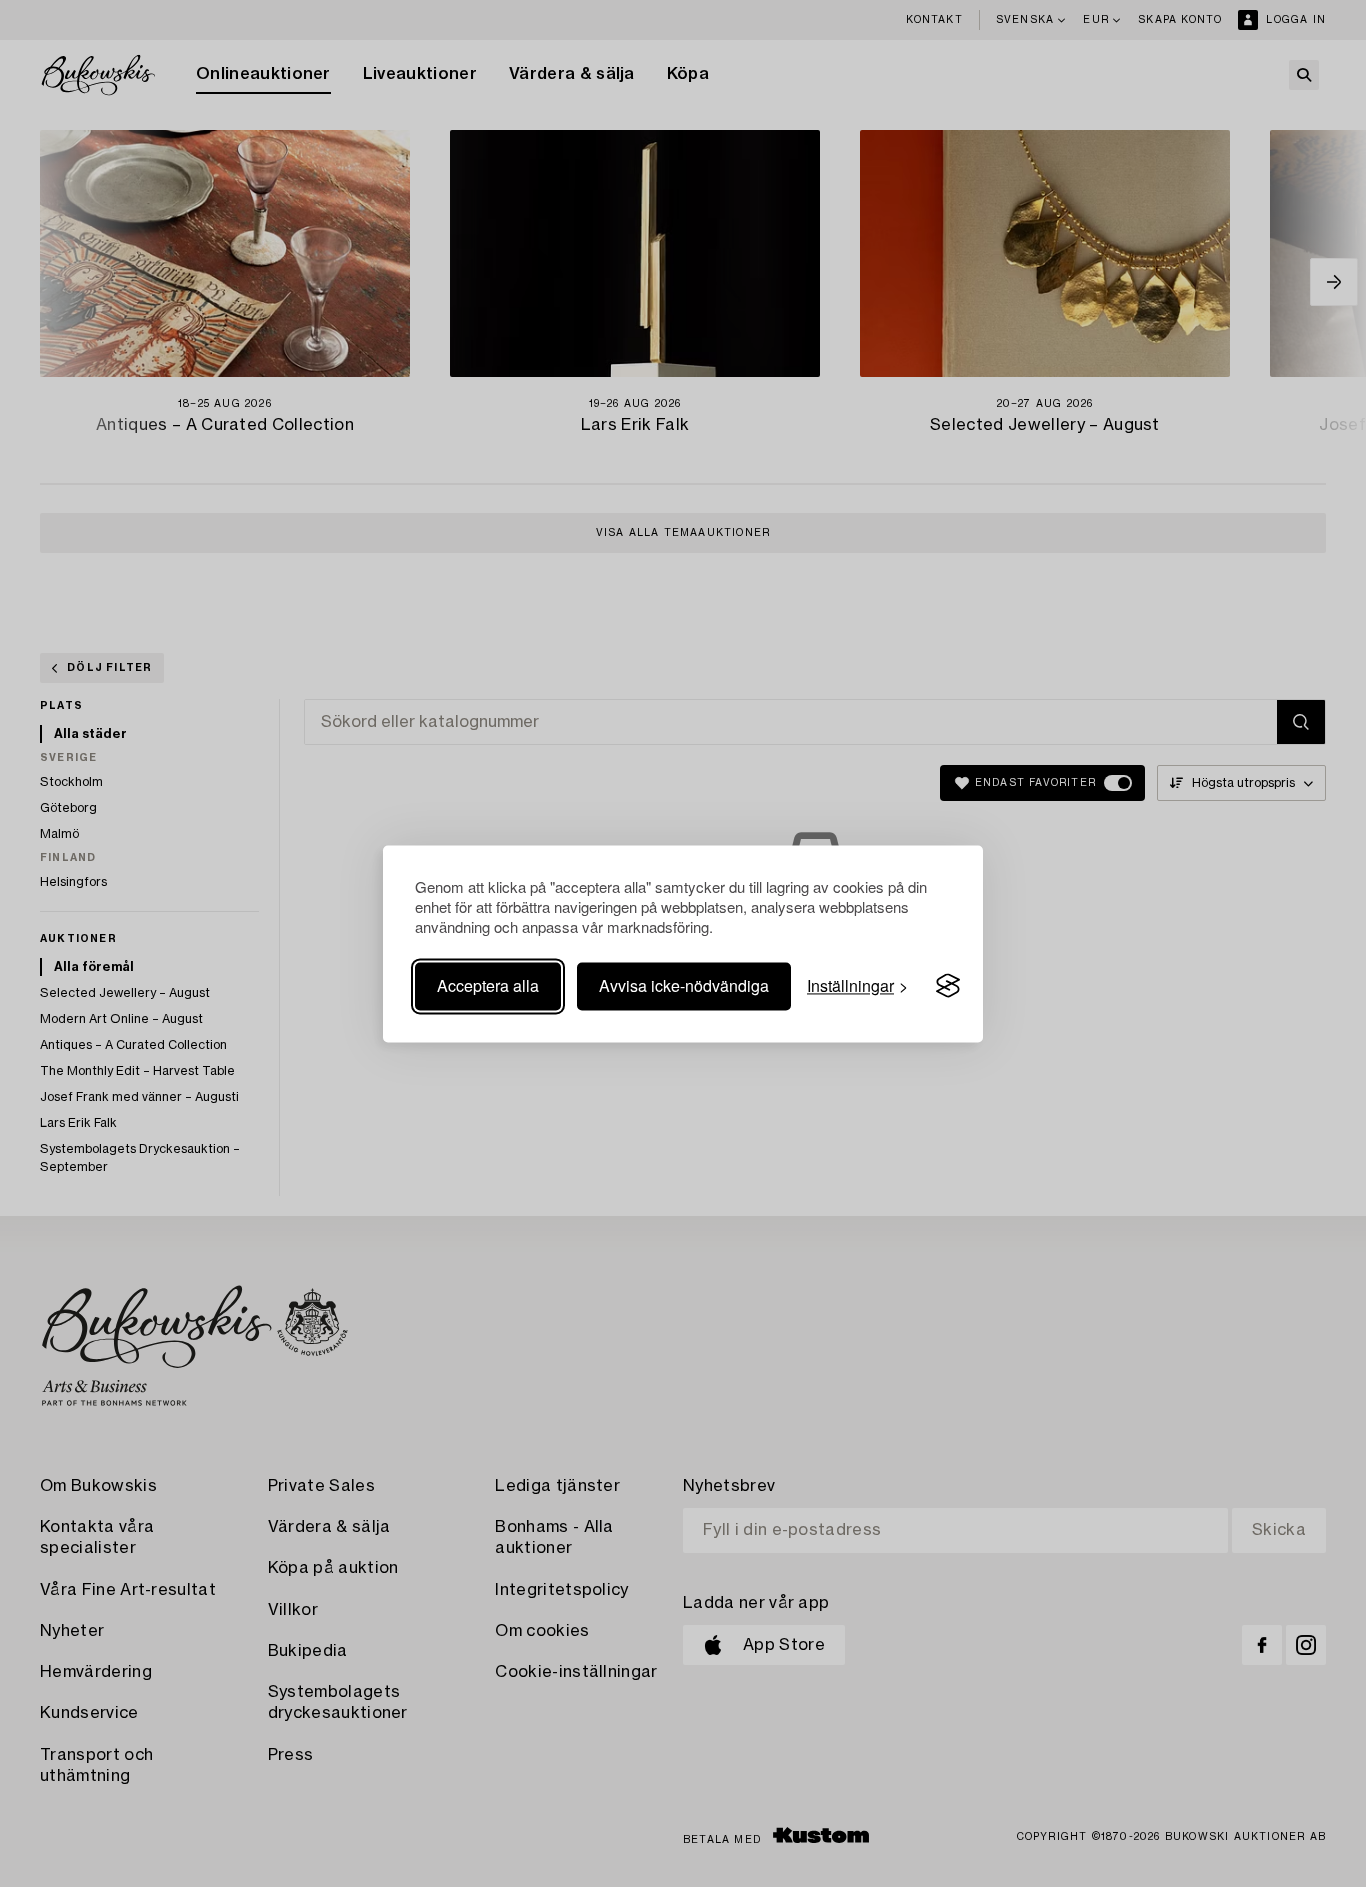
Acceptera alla (488, 985)
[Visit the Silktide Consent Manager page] (948, 986)
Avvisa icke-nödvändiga (684, 985)
